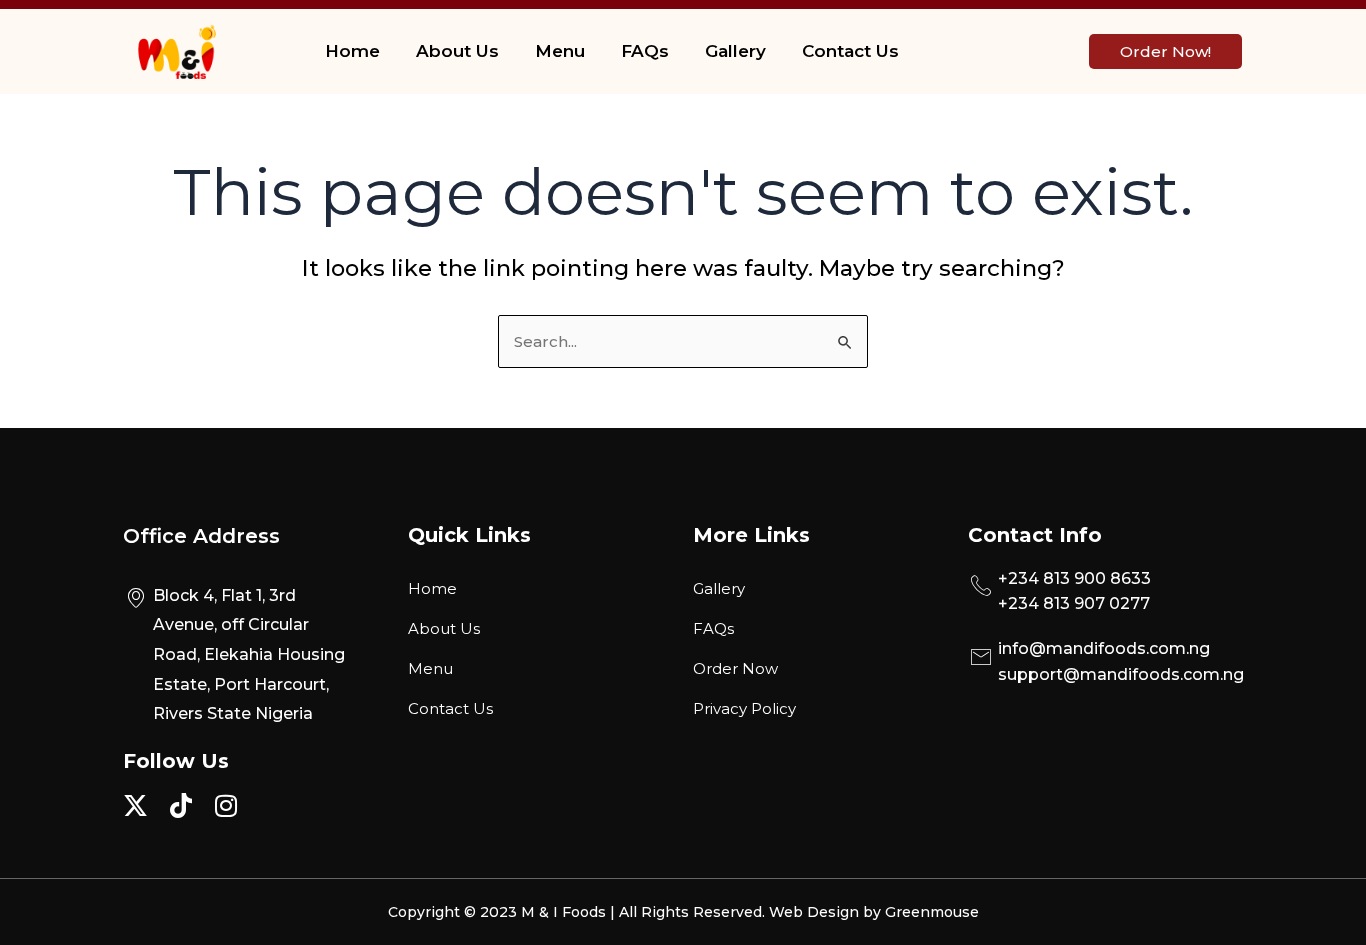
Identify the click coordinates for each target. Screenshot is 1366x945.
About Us (457, 51)
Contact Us (850, 51)
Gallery (735, 51)
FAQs (645, 51)
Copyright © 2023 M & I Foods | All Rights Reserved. (578, 912)
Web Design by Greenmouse (874, 912)
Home (352, 51)
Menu (560, 51)
